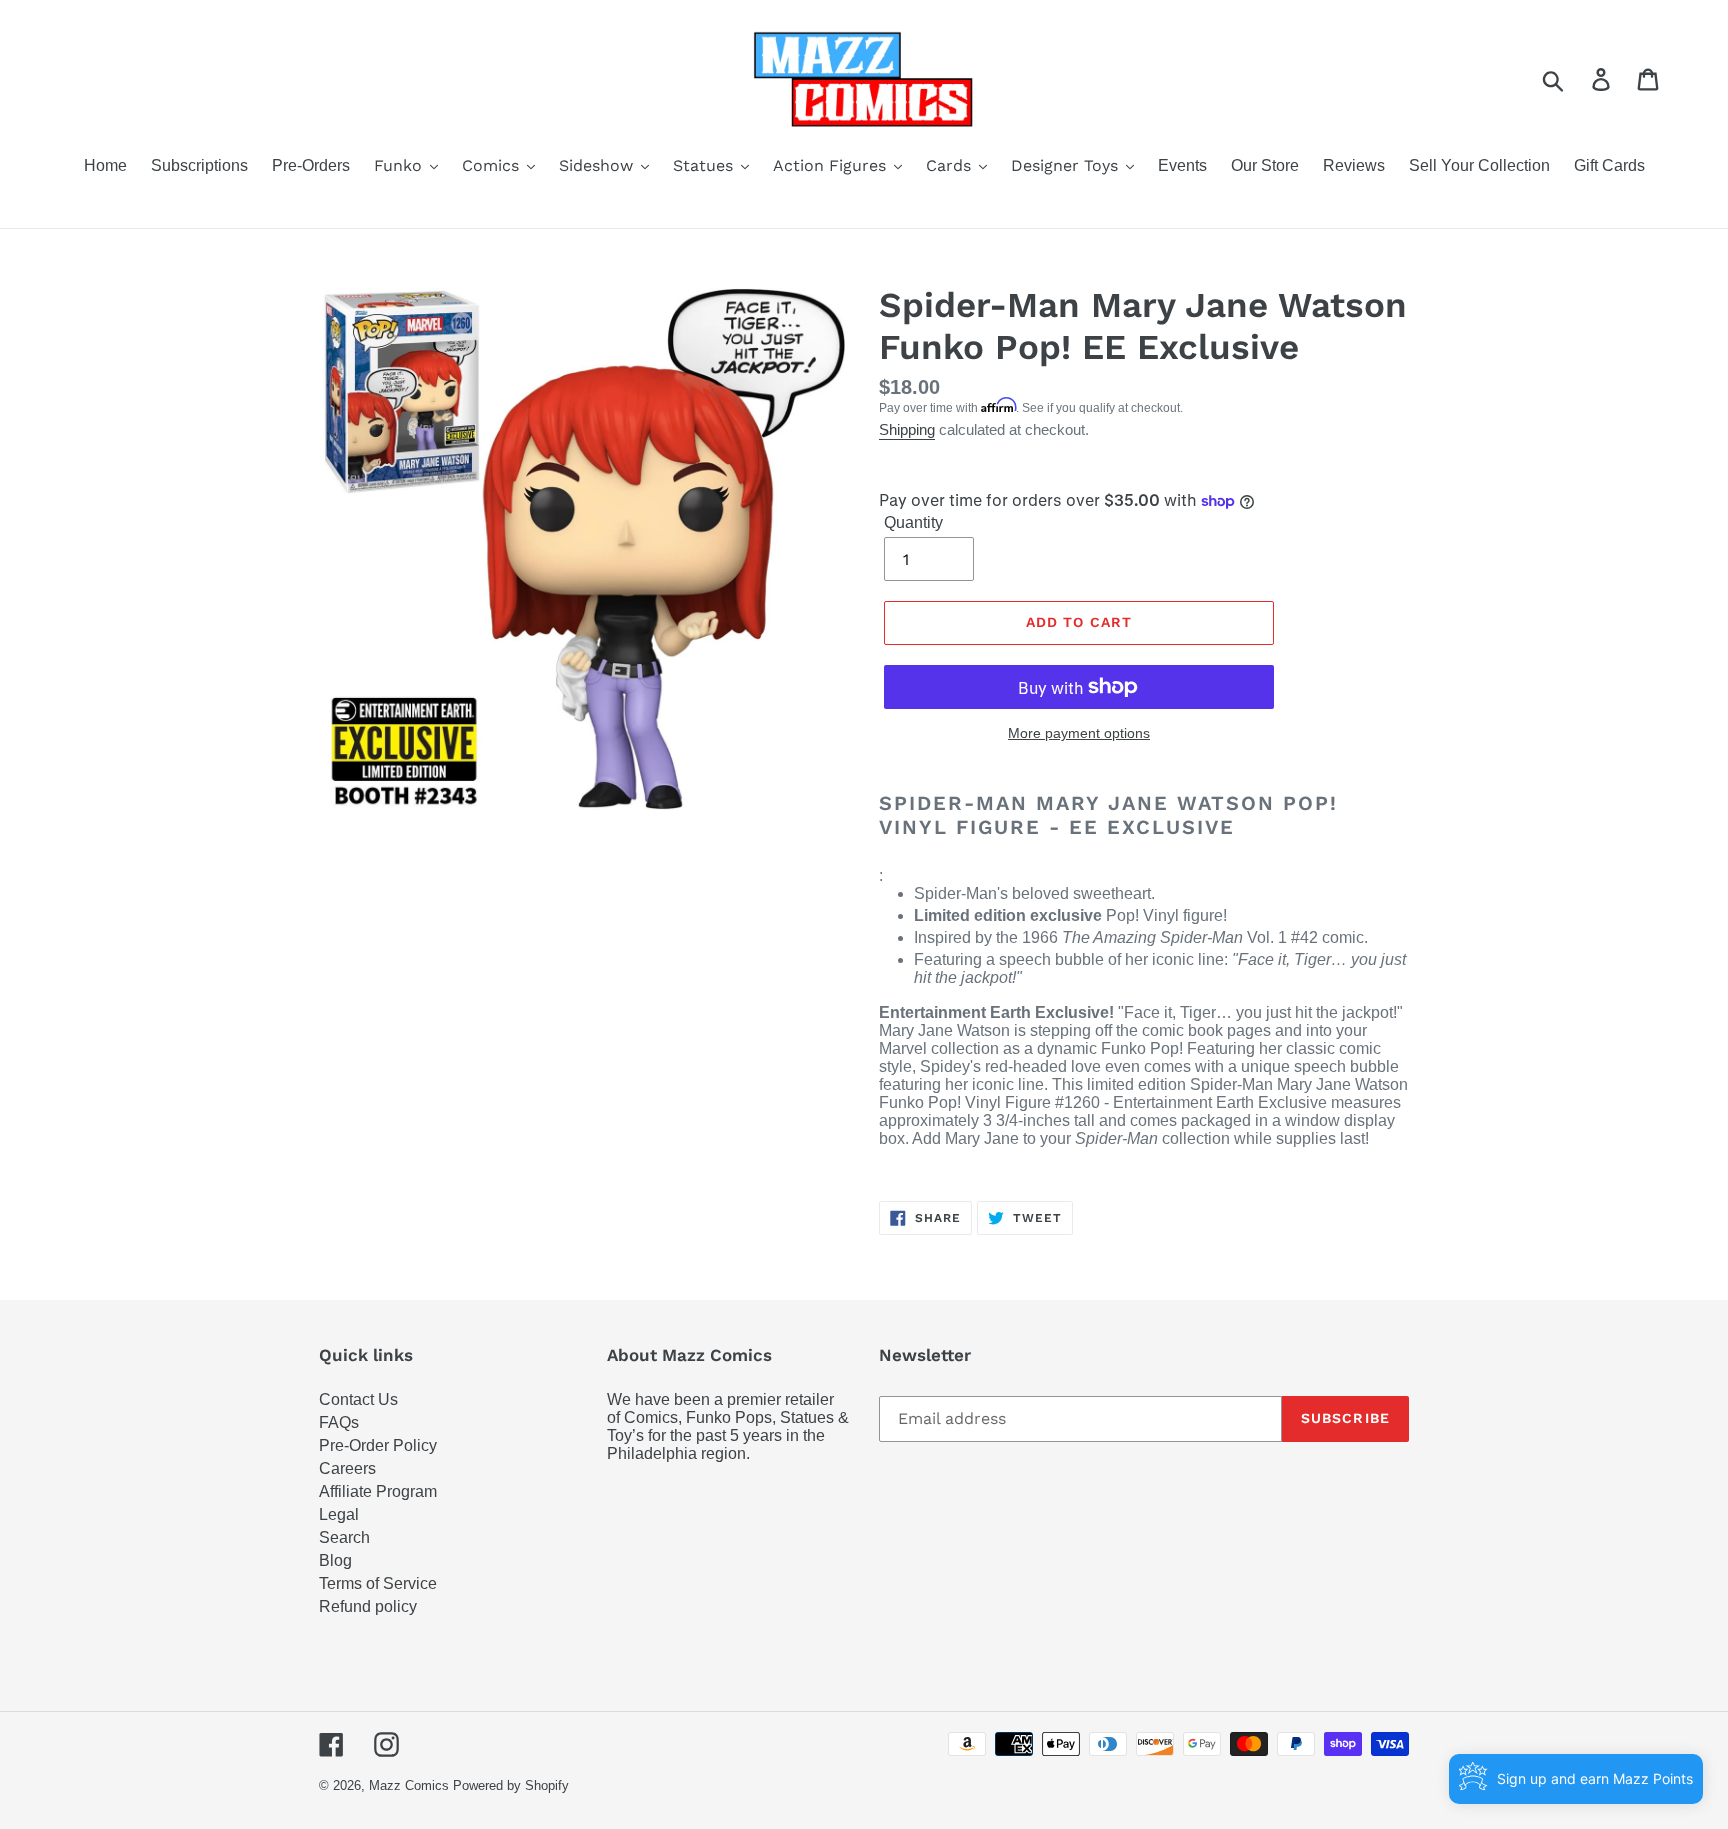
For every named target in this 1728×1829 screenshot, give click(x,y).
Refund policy (368, 1606)
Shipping (907, 429)
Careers (347, 1468)
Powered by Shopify (511, 1785)
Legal (339, 1514)
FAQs (339, 1422)
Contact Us (358, 1399)
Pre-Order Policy (378, 1445)
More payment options (1079, 733)
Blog (335, 1560)
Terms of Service (378, 1583)
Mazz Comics (409, 1785)
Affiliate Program (378, 1491)
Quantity (913, 522)
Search (344, 1537)
